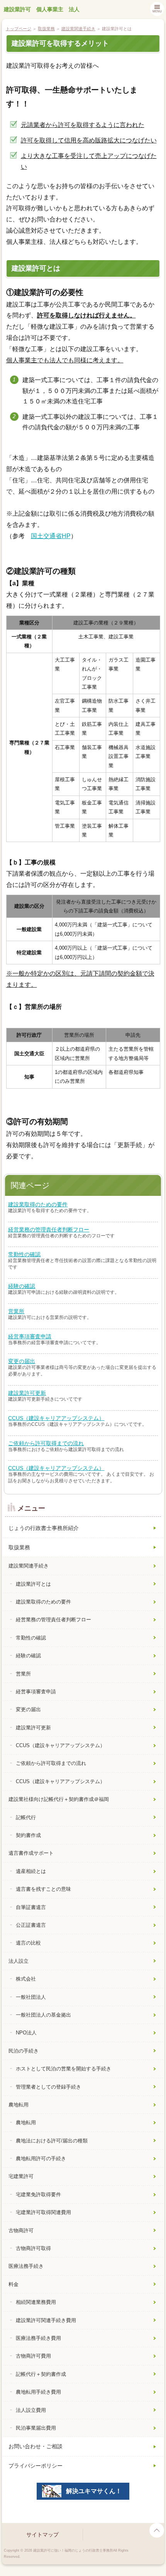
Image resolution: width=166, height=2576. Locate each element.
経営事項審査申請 (30, 1336)
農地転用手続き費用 (38, 2392)
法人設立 (19, 1961)
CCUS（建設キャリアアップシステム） (56, 1418)
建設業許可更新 (27, 1393)
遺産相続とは (31, 1871)
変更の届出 (22, 1361)
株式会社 (26, 1979)
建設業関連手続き (78, 29)
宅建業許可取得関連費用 (43, 2212)
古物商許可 (21, 2230)
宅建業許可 (21, 2176)
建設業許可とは (33, 1584)
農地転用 (19, 2105)
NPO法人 (26, 2033)
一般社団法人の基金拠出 (43, 2015)
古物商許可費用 (33, 2356)
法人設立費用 (31, 2410)
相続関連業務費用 (36, 2302)
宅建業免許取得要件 (38, 2194)
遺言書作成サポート (31, 1853)
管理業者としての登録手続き (48, 2087)
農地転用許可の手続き (41, 2158)
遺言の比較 (28, 1943)
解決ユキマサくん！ (94, 2491)
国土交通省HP (51, 536)
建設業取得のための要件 (38, 1204)
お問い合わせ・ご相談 (36, 2446)
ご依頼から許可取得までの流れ (46, 1443)
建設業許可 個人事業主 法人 (42, 9)
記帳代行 (26, 1817)
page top (157, 2530)
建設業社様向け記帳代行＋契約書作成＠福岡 (59, 1799)
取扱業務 (46, 29)
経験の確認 (22, 1286)
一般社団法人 (31, 1997)
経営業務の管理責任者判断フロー (49, 1230)
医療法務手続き (26, 2266)
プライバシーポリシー (36, 2466)
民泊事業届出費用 (36, 2428)
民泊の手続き (24, 2051)
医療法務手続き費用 (38, 2338)
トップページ (19, 29)
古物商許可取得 (33, 2248)
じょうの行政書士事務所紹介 (44, 1528)
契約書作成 (28, 1835)
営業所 (16, 1311)
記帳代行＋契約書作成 (41, 2374)
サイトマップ (42, 2535)
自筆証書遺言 (31, 1907)
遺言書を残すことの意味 (43, 1889)
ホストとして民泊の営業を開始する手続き (64, 2069)
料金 (14, 2284)
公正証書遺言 (31, 1925)
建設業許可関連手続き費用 (46, 2320)
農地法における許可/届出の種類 (52, 2141)
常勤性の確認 (24, 1254)
